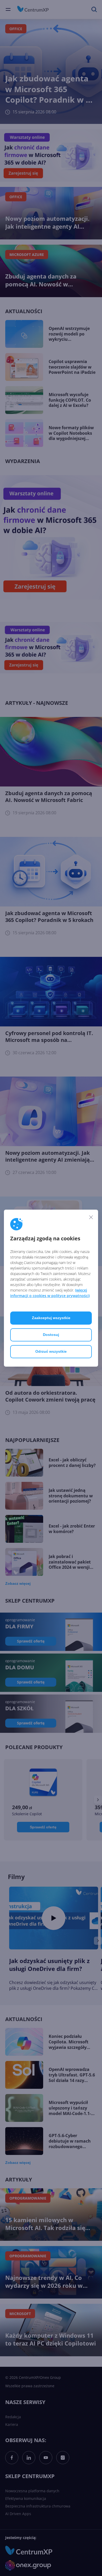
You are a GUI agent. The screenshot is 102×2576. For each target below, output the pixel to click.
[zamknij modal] (91, 1217)
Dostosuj (51, 1335)
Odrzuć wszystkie (51, 1351)
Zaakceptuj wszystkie (51, 1318)
